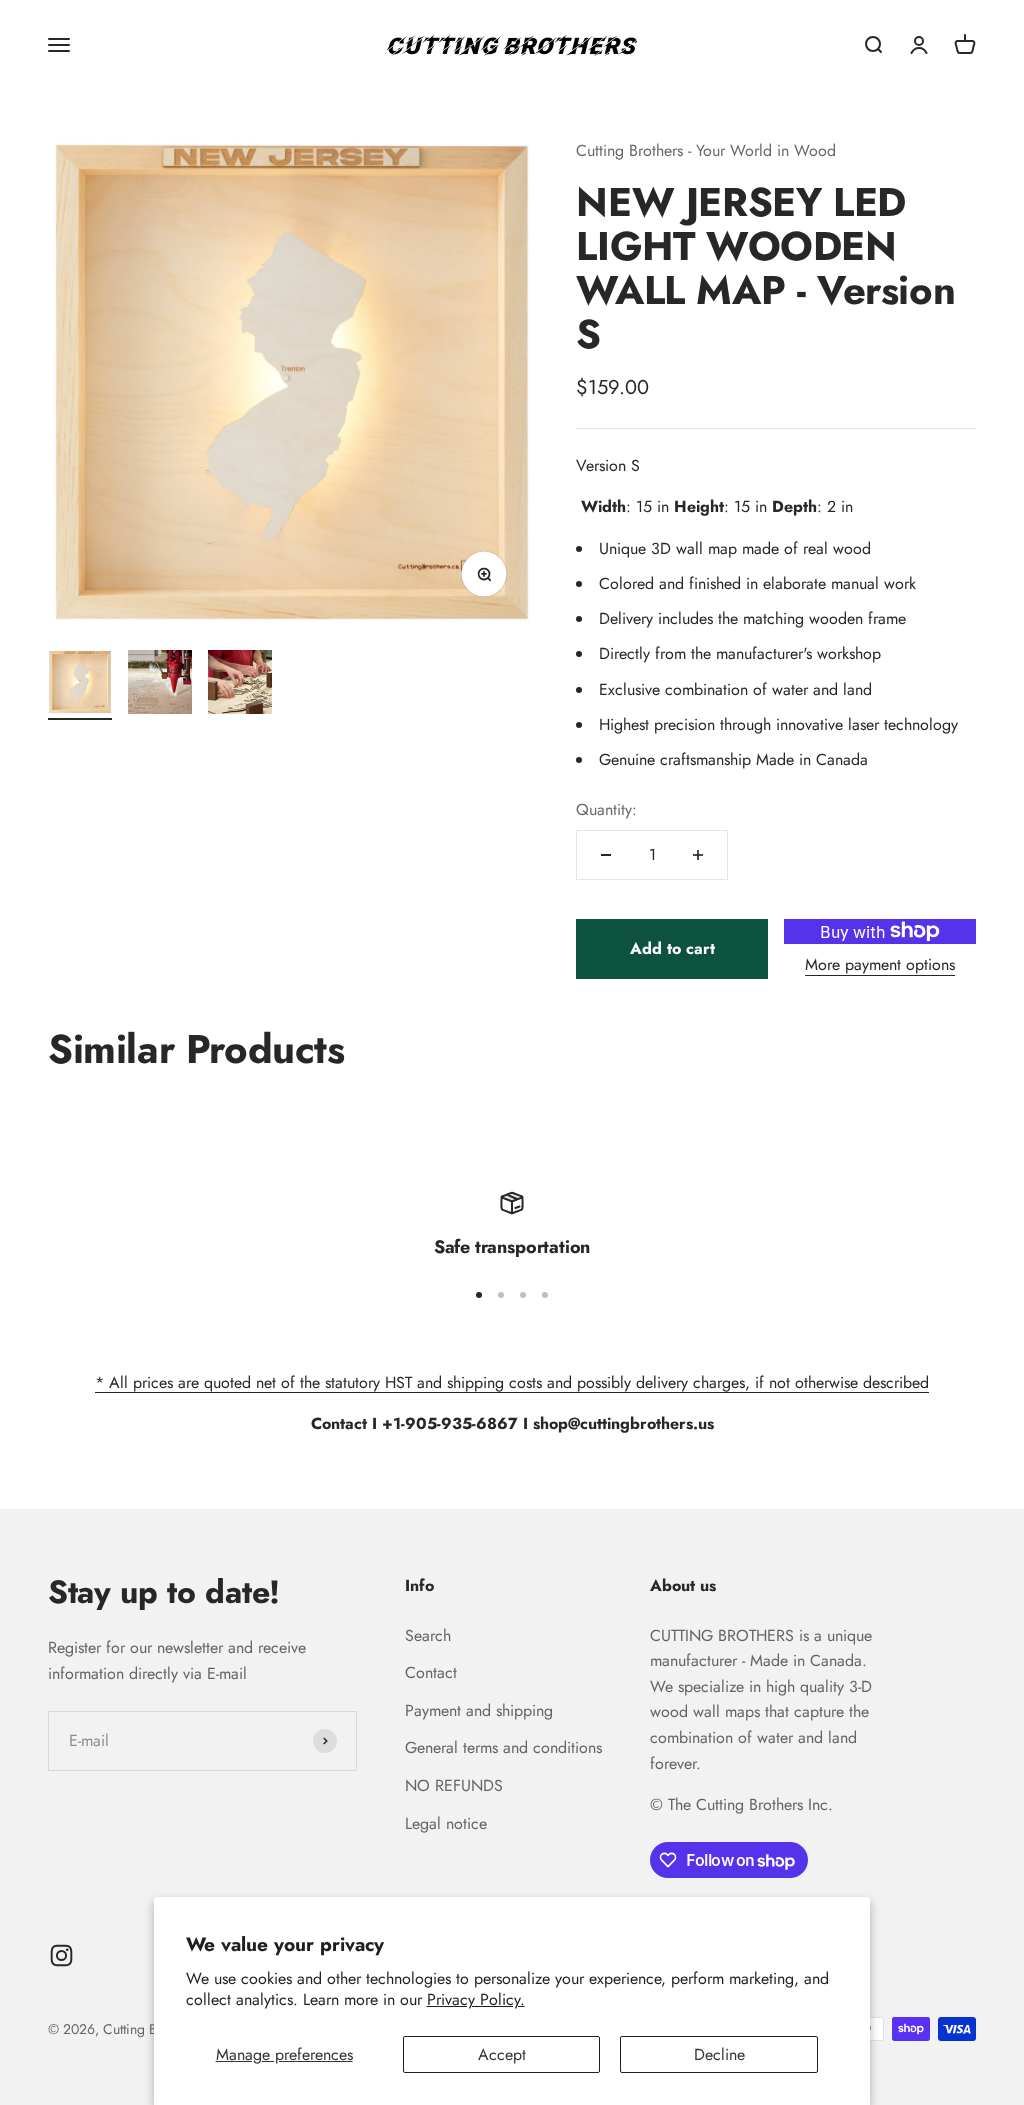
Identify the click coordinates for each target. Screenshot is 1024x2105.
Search (428, 1635)
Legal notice (446, 1823)
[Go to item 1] (80, 685)
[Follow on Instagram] (61, 1955)
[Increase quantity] (698, 855)
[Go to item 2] (160, 685)
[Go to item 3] (240, 685)
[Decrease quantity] (606, 855)
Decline (719, 2054)
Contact (431, 1672)
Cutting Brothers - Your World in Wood (706, 150)
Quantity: (606, 809)
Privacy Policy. (476, 1999)
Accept (502, 2054)
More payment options (880, 964)
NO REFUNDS (454, 1785)
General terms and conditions (503, 1747)
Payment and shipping (479, 1710)
